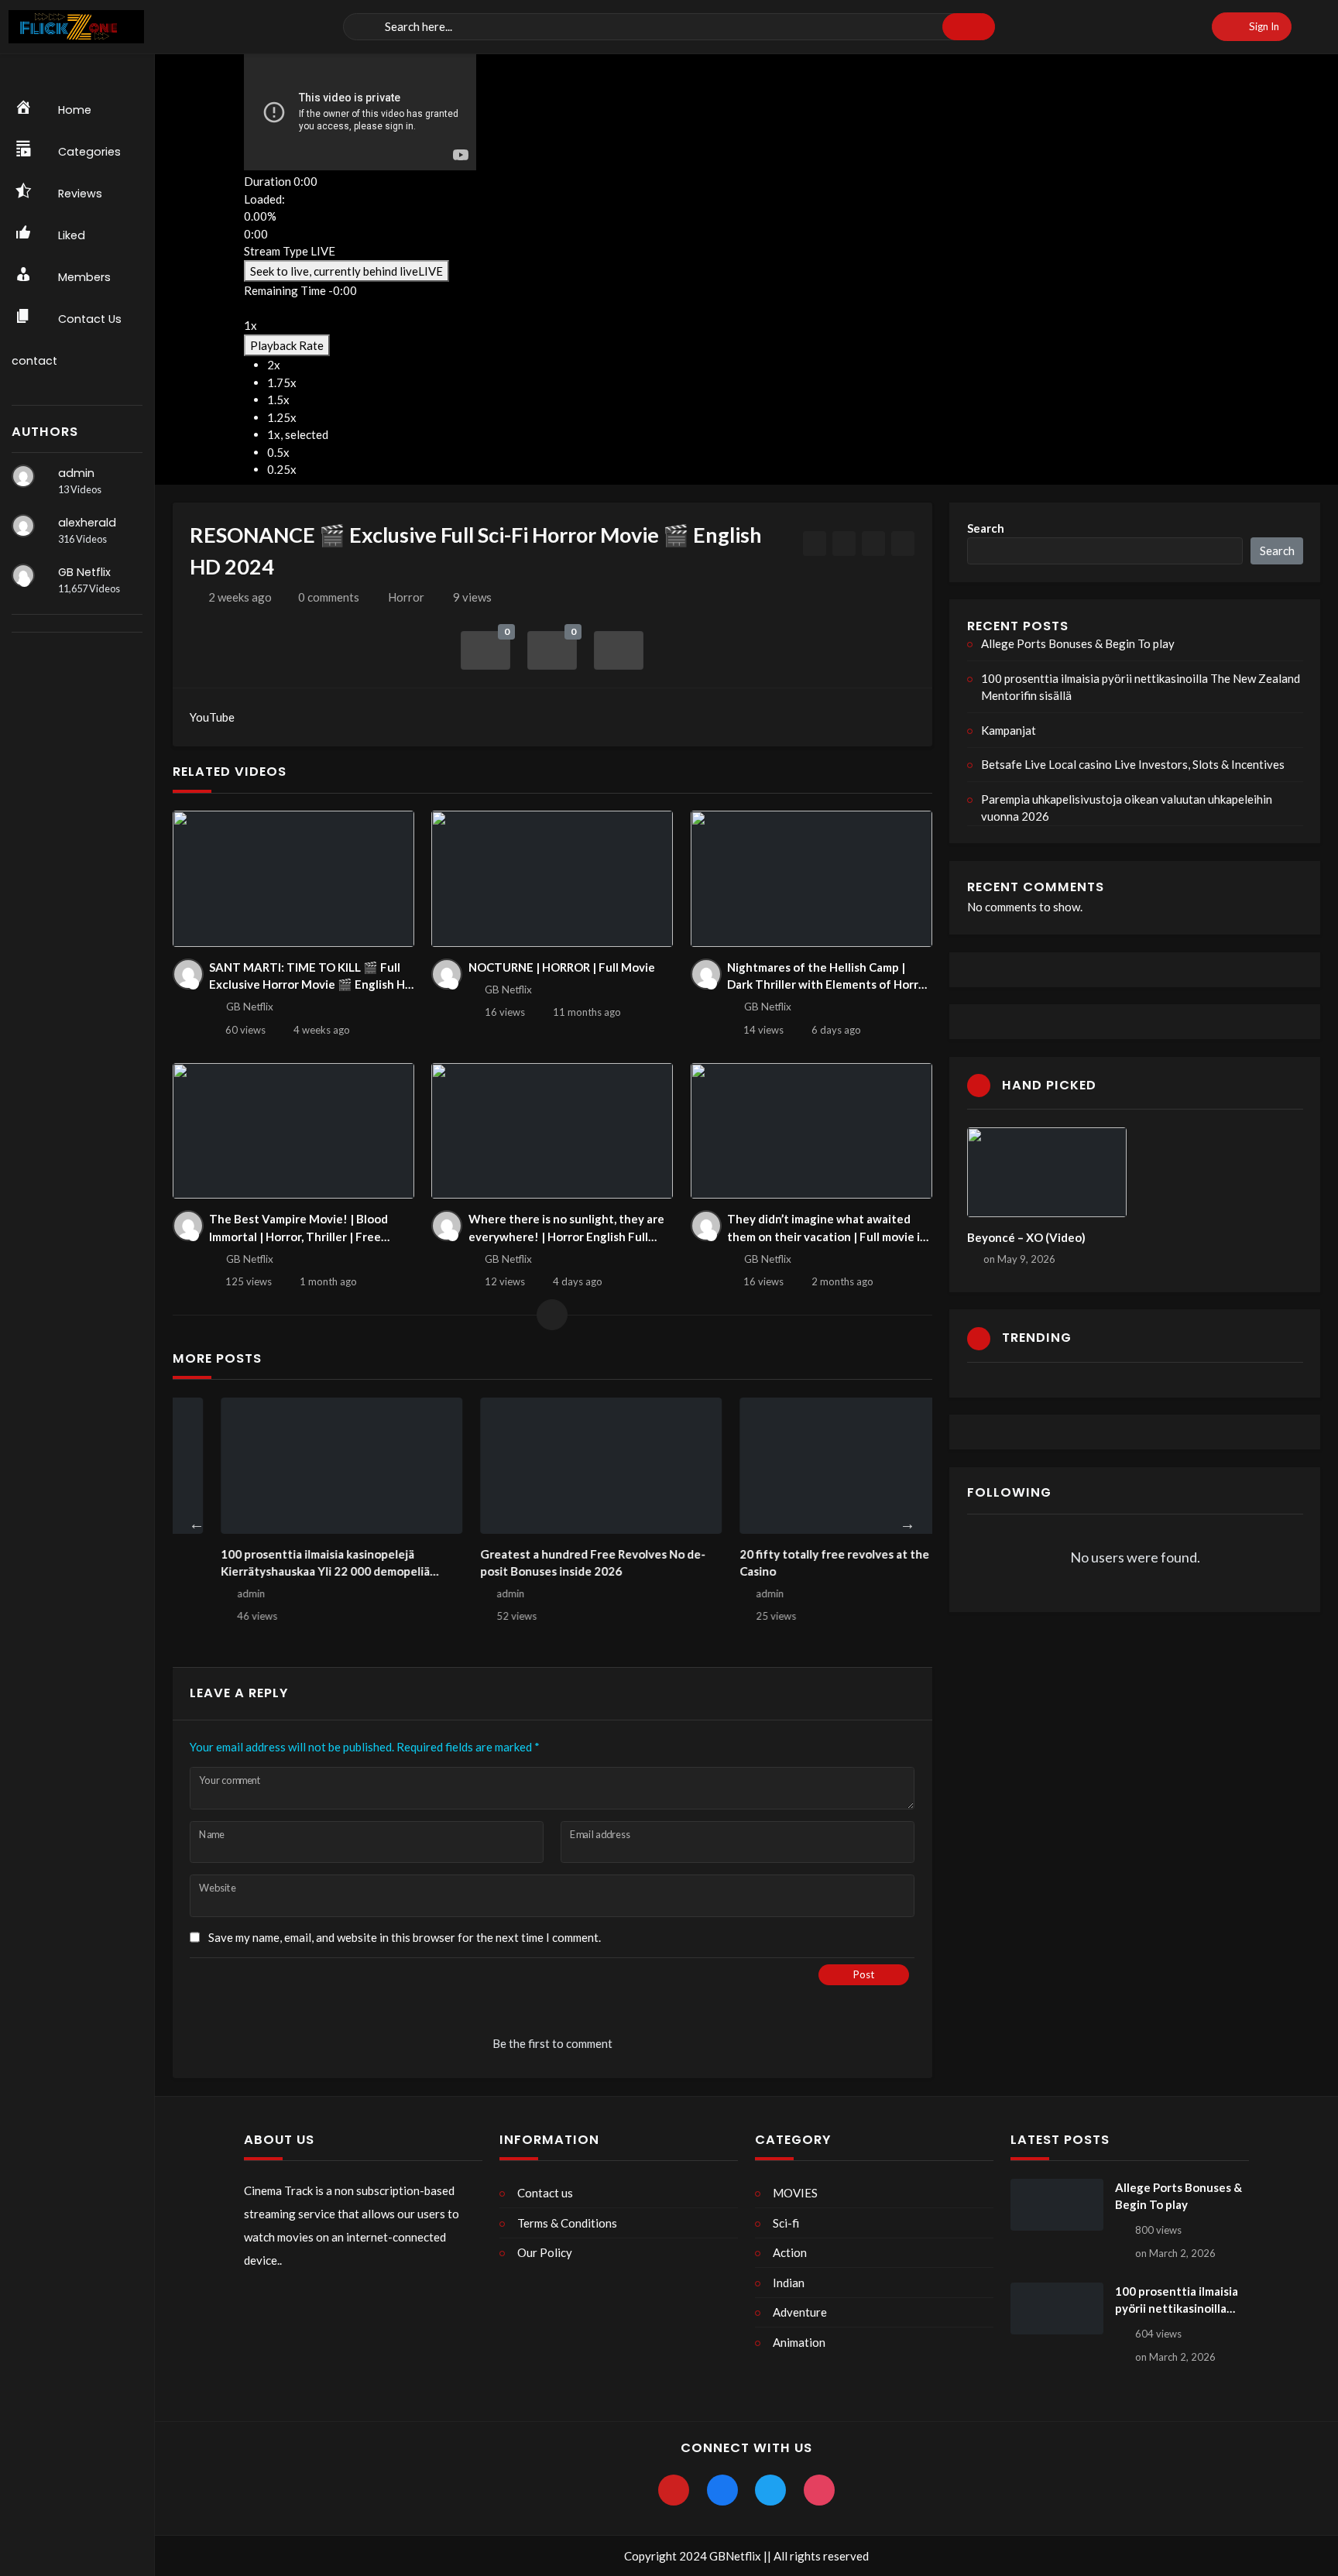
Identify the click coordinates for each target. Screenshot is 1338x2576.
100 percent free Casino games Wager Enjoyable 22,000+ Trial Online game (803, 1563)
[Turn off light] (815, 544)
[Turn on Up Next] (844, 544)
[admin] (23, 476)
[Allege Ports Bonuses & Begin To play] (1057, 2205)
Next (907, 1524)
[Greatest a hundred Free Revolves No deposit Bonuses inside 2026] (302, 1466)
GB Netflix (84, 572)
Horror (406, 597)
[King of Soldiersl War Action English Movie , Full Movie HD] (874, 544)
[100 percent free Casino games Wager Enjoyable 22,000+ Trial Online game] (820, 1466)
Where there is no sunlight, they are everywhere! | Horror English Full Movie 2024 (566, 1228)
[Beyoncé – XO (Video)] (1047, 1172)
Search (986, 528)
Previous (197, 1524)
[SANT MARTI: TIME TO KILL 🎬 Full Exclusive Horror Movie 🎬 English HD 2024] (293, 879)
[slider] (360, 217)
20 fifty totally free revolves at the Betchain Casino (561, 1563)
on (1019, 1259)
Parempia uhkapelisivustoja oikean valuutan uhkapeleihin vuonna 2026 (1127, 808)
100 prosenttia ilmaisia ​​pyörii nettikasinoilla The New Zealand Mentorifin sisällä (1141, 687)
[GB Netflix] (23, 575)
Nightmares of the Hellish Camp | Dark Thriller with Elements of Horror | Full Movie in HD (829, 977)
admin (76, 473)
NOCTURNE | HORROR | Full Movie (562, 967)
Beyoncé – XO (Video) (1026, 1237)
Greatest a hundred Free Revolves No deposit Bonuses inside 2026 (293, 1563)
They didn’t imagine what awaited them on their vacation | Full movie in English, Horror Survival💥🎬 (827, 1228)
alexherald (87, 523)
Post (864, 1974)
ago (240, 597)
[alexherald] (23, 526)
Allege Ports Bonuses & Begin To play (1078, 643)
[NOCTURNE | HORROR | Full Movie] (552, 879)
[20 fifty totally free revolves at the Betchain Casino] (561, 1466)
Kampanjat (1009, 730)
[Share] (619, 651)
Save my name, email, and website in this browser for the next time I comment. (405, 1937)
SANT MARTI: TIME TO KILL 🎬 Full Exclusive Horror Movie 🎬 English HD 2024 (311, 977)
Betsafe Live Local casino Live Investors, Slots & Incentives (1133, 764)
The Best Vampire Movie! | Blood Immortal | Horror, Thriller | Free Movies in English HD (298, 1228)
